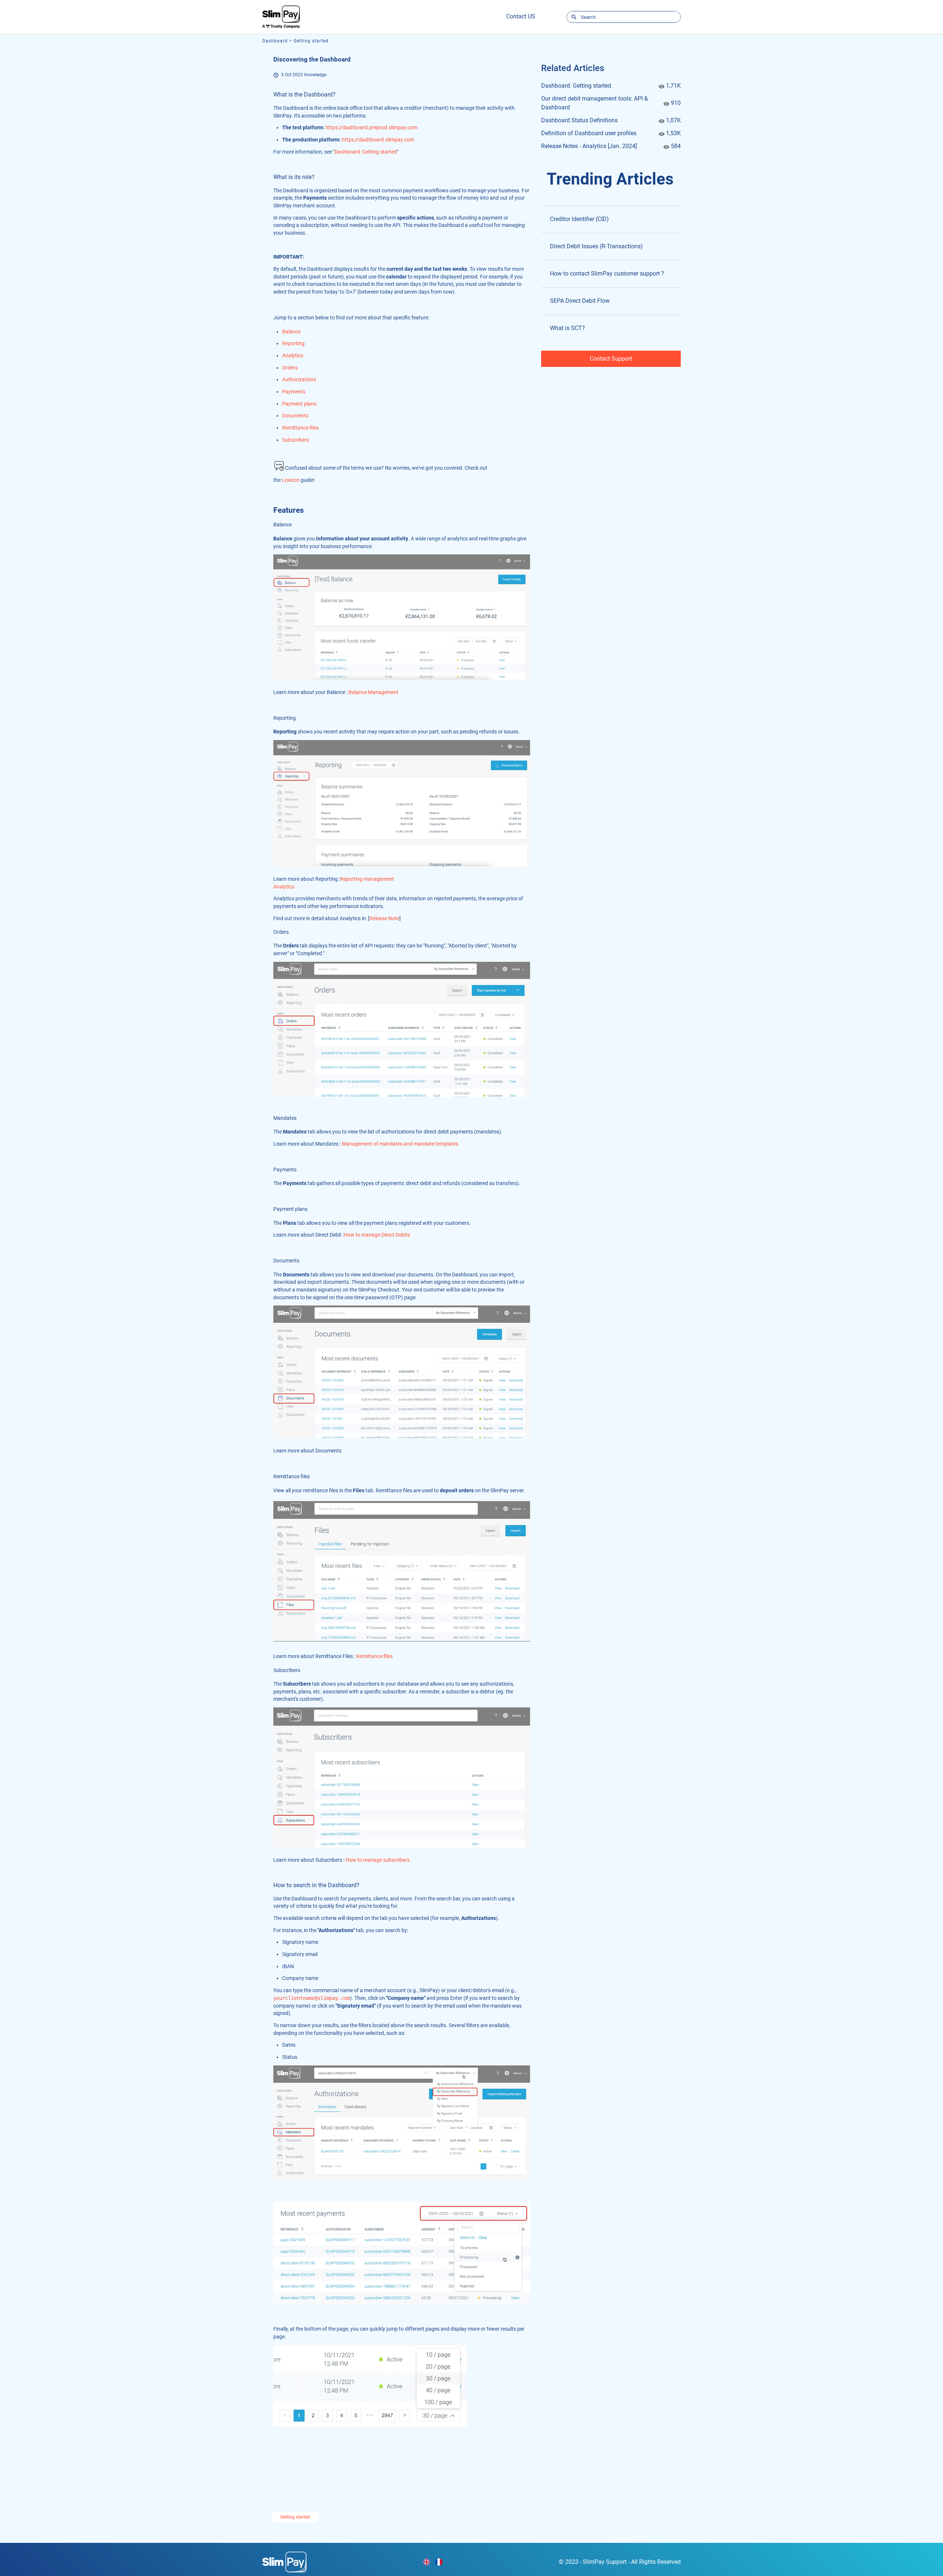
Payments (294, 392)
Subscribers (296, 440)
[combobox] (631, 17)
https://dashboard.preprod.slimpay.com (371, 127)
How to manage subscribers (378, 1860)
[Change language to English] (427, 2562)
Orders (290, 368)
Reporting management (367, 879)
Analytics (293, 355)
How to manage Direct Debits (377, 1235)
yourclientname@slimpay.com (312, 1998)
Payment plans (299, 404)
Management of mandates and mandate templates (400, 1144)
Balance (291, 332)
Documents (295, 416)
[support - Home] (281, 17)
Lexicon (291, 480)
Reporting (293, 343)
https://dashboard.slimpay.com (378, 140)
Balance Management (374, 692)
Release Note (384, 918)
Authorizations (299, 379)
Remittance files (300, 428)
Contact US (521, 16)
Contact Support (611, 359)
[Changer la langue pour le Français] (439, 2562)
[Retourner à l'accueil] (284, 2561)
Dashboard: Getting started (366, 152)
